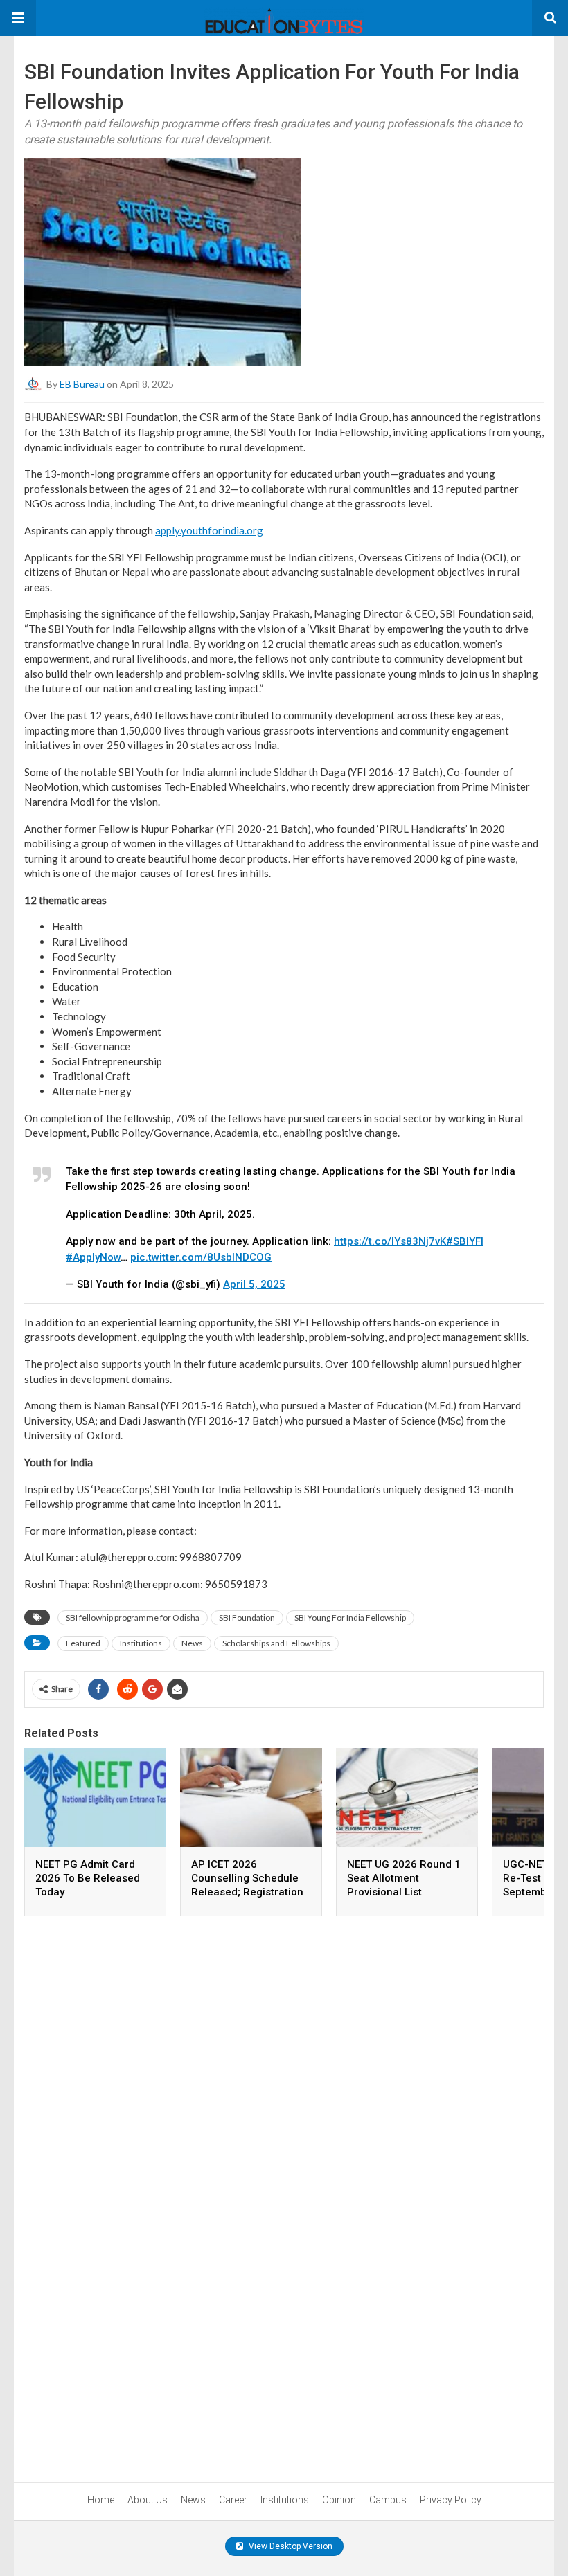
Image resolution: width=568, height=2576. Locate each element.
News (192, 1643)
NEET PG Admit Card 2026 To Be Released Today (88, 1878)
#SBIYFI (465, 1241)
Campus (388, 2500)
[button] (18, 18)
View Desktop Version (290, 2546)
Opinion (339, 2500)
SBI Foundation (247, 1618)
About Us (148, 2500)
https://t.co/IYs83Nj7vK (390, 1241)
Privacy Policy (451, 2500)
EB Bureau (82, 384)
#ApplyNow (93, 1257)
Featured (83, 1643)
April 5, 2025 (254, 1284)
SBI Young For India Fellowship (350, 1618)
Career (233, 2500)
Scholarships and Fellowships (276, 1643)
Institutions (141, 1643)
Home (101, 2500)
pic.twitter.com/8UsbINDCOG (201, 1257)
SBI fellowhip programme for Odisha (133, 1618)
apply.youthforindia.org (209, 530)
